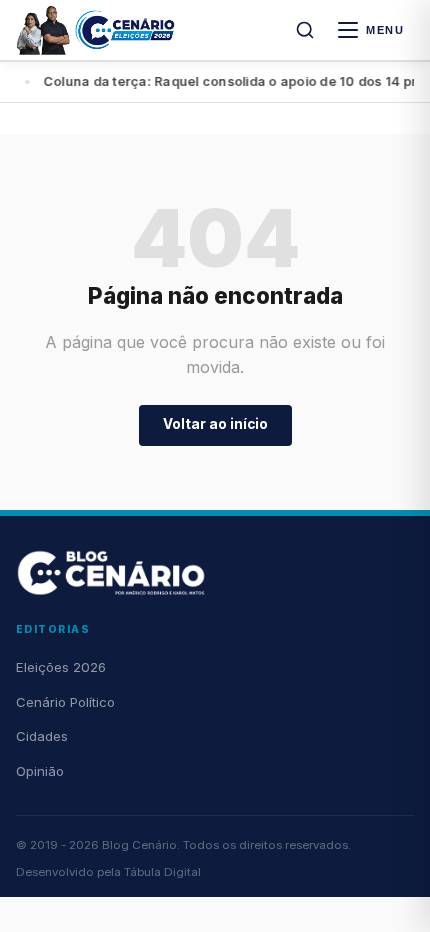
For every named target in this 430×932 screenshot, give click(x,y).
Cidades (42, 736)
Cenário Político (65, 702)
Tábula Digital (162, 872)
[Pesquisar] (305, 30)
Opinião (40, 771)
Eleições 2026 (61, 667)
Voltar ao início (215, 424)
